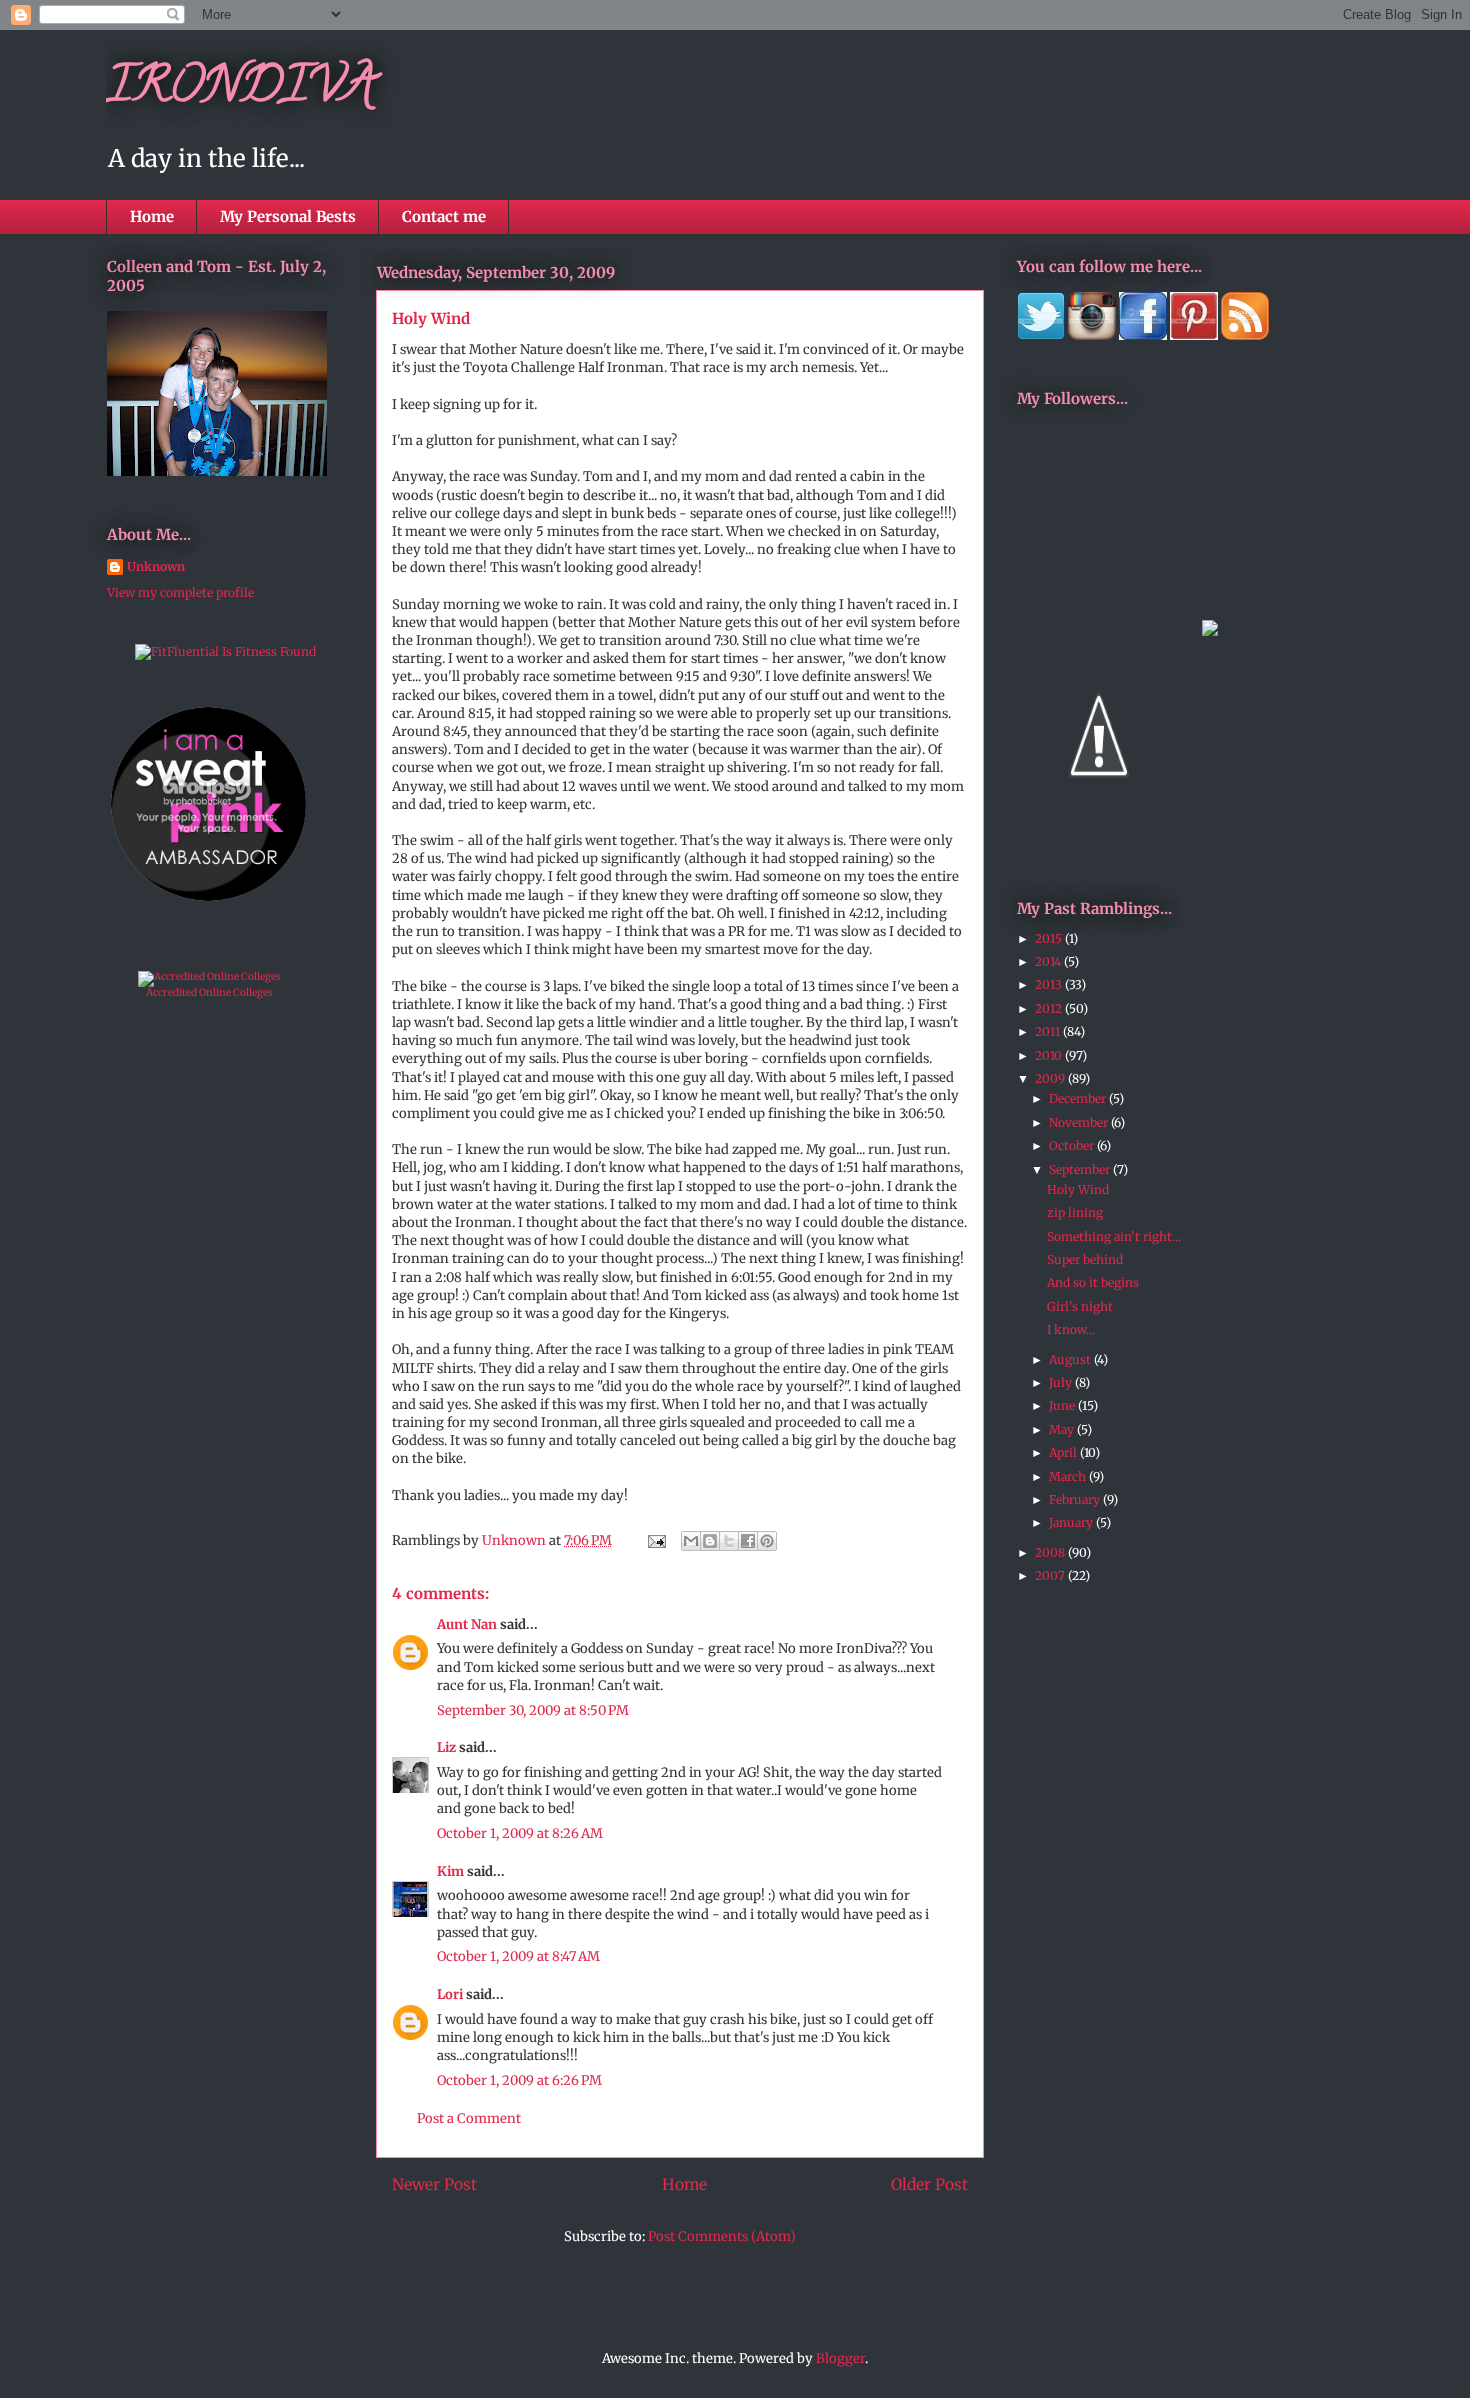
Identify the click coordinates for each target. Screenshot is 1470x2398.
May (1063, 1429)
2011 (1049, 1031)
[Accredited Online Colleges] (209, 976)
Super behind (1085, 1259)
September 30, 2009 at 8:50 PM (533, 1710)
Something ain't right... (1114, 1236)
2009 (1051, 1078)
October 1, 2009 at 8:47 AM (518, 1956)
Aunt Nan (467, 1624)
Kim (450, 1871)
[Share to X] (729, 1541)
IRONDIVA (240, 91)
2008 (1051, 1552)
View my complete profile (180, 592)
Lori (450, 1994)
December (1079, 1098)
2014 (1049, 961)
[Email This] (691, 1541)
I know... (1071, 1329)
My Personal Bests (288, 216)
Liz (446, 1747)
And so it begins (1093, 1282)
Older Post (929, 2184)
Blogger (840, 2358)
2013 (1050, 984)
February (1076, 1499)
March (1069, 1476)
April (1064, 1452)
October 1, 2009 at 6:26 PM (519, 2080)
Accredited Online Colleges (209, 992)
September (1081, 1169)
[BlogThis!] (710, 1541)
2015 (1050, 938)
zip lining (1075, 1212)
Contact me (444, 216)
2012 (1050, 1008)
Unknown (156, 566)
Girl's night (1080, 1306)
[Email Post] (655, 1540)
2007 (1051, 1575)
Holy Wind (1078, 1189)
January (1072, 1522)
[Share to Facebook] (748, 1541)
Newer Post (434, 2184)
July (1062, 1382)
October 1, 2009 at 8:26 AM (520, 1833)
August (1071, 1359)
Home (152, 216)
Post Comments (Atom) (722, 2236)
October (1073, 1145)
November (1080, 1122)
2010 (1050, 1055)
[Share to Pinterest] (767, 1541)
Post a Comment (469, 2118)
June (1063, 1405)
